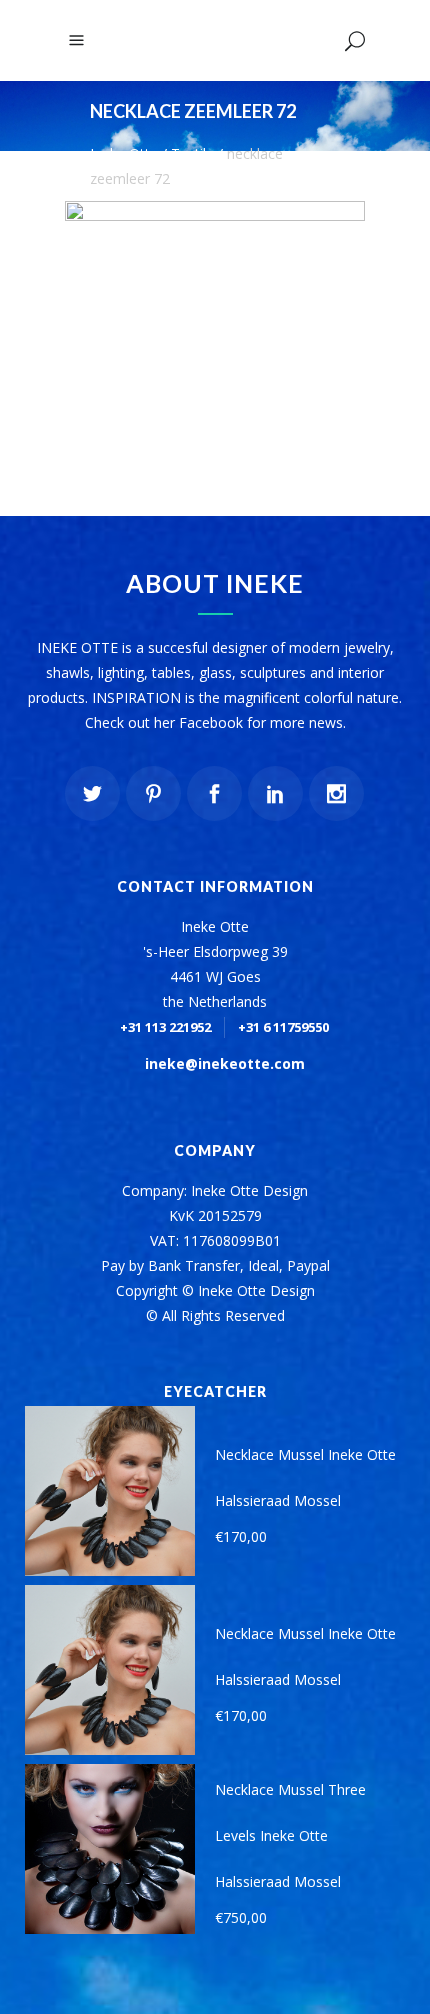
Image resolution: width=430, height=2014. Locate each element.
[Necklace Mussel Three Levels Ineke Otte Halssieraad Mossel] (110, 1849)
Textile (192, 153)
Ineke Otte (124, 153)
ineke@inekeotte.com (225, 1063)
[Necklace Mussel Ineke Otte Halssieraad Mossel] (110, 1491)
